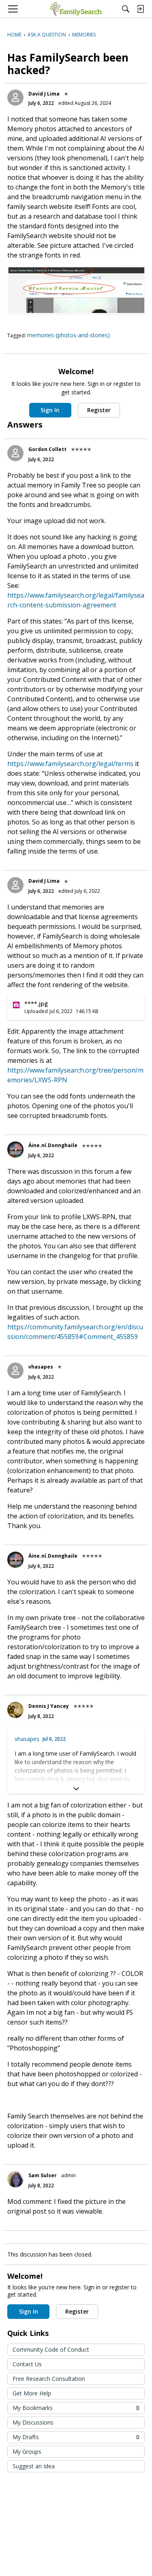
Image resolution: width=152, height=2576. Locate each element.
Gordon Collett (47, 449)
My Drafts (76, 2437)
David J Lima (44, 94)
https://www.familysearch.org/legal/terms (70, 764)
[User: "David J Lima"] (15, 98)
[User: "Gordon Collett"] (15, 453)
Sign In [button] (50, 410)
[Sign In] (140, 9)
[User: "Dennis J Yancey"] (15, 1710)
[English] (76, 9)
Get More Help (32, 2393)
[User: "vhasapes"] (15, 1371)
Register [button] (99, 410)
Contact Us (27, 2364)
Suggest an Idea (34, 2466)
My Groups (27, 2451)
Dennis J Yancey (49, 1706)
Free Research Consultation (49, 2379)
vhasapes (41, 1367)
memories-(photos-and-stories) (69, 335)
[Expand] (76, 1789)
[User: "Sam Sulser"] (15, 2179)
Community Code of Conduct (51, 2349)
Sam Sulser (43, 2175)
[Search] (126, 9)
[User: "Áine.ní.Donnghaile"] (15, 1150)
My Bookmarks (76, 2408)
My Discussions (33, 2422)
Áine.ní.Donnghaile (53, 1145)
